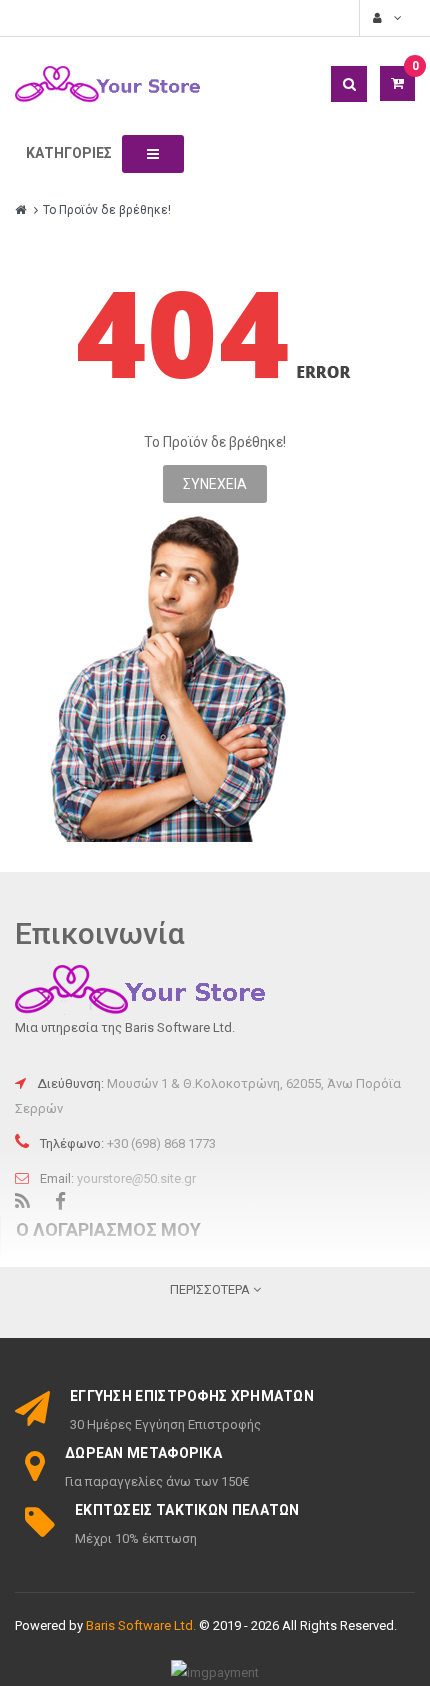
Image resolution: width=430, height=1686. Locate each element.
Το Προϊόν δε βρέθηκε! (107, 210)
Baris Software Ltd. (141, 1625)
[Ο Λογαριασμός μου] (385, 18)
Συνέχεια (215, 484)
